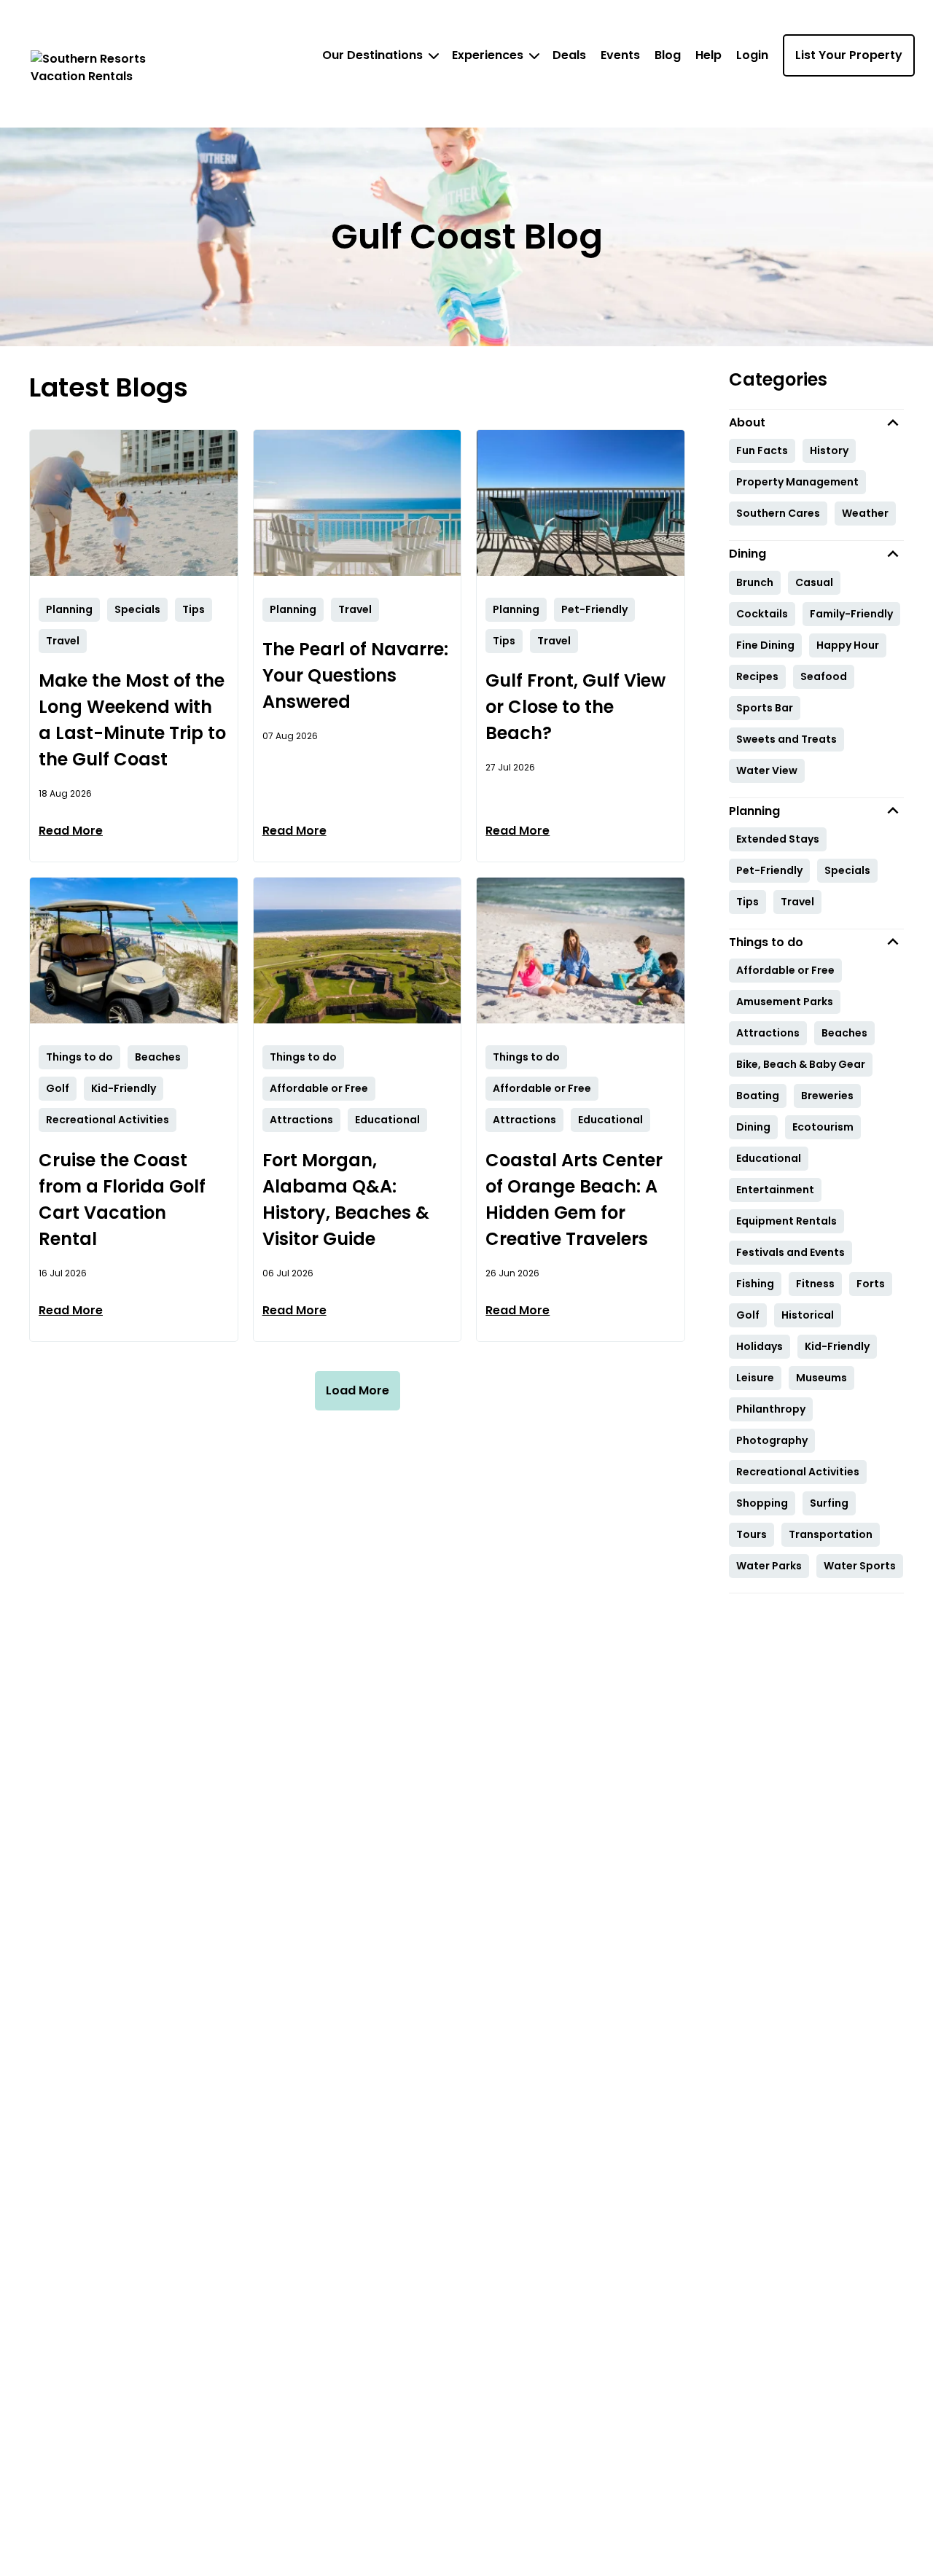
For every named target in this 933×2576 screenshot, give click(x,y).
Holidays (760, 1346)
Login (752, 55)
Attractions (768, 1033)
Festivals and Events (790, 1252)
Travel (797, 902)
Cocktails (762, 614)
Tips (747, 902)
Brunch (755, 582)
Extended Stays (778, 839)
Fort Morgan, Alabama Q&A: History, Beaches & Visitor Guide (346, 1199)
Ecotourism (823, 1127)
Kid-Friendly (837, 1346)
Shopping (762, 1503)
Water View (767, 770)
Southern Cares (778, 513)
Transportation (831, 1534)
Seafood (824, 676)
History (829, 450)
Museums (821, 1378)
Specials (847, 870)
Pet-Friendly (769, 870)
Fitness (815, 1284)
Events (620, 55)
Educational (769, 1158)
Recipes (757, 676)
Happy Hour (848, 645)
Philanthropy (771, 1409)
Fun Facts (762, 450)
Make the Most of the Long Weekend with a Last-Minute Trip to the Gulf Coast (132, 720)
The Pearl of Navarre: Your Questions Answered (355, 675)
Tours (752, 1534)
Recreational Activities (798, 1472)
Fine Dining (765, 645)
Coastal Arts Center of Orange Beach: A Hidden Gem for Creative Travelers (574, 1199)
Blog (668, 55)
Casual (814, 582)
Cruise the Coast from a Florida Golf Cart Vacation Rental (122, 1199)
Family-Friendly (851, 614)
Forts (871, 1284)
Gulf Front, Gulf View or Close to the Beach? (575, 707)
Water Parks (769, 1566)
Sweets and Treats (786, 739)
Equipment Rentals (786, 1221)
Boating (758, 1096)
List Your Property (849, 55)
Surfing (829, 1503)
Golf (748, 1315)
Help (708, 55)
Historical (808, 1315)
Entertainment (775, 1190)
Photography (772, 1440)
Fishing (755, 1284)
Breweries (827, 1096)
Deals (569, 55)
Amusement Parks (785, 1002)
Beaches (844, 1033)
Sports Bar (765, 708)
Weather (865, 513)
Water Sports (860, 1566)
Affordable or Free (785, 970)
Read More (71, 831)
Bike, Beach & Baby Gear (801, 1064)
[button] (816, 422)
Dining (753, 1127)
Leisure (755, 1378)
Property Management (797, 482)
